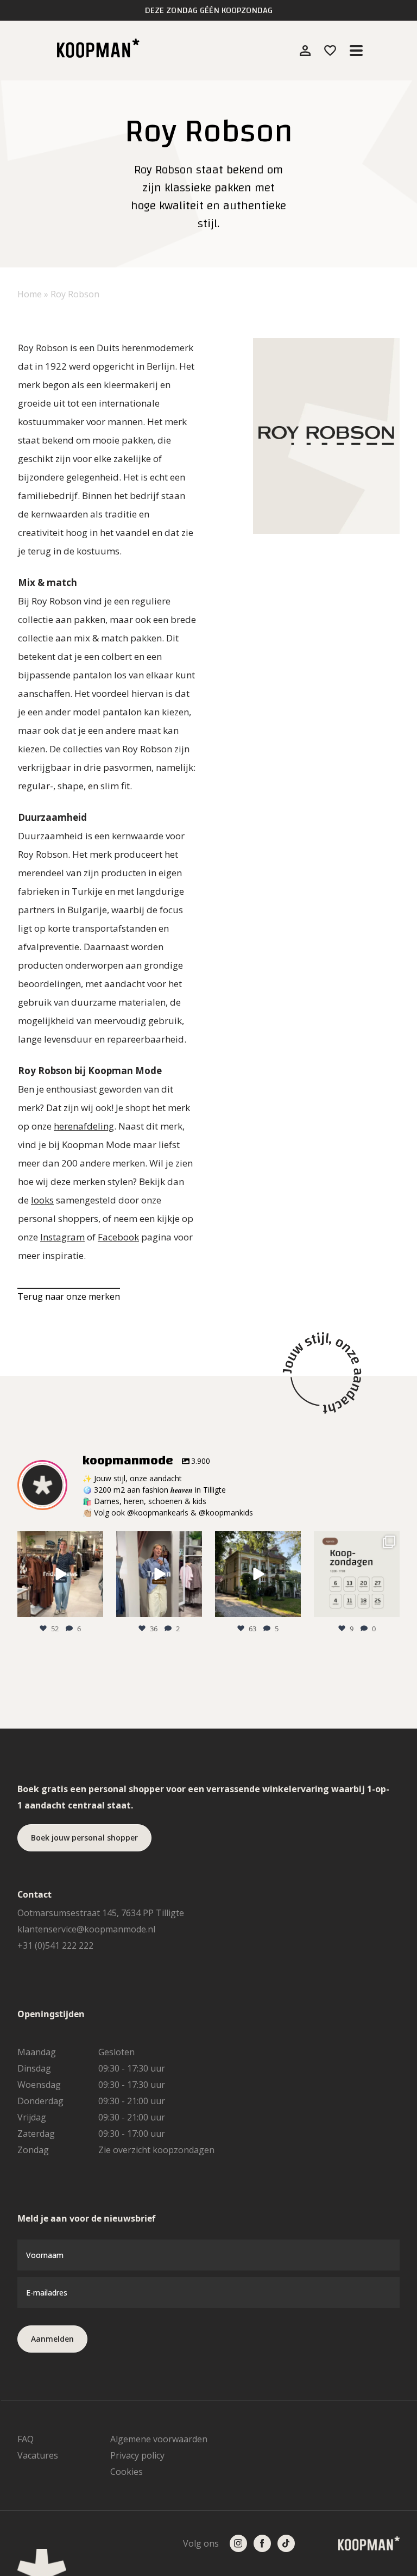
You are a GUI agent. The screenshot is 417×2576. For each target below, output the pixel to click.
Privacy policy (137, 2455)
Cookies (127, 2472)
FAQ (26, 2439)
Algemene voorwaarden (159, 2439)
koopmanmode (59, 1540)
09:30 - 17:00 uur (132, 2134)
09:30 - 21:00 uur (132, 2101)
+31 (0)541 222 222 (55, 1945)
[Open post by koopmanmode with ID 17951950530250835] (357, 1574)
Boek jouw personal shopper (84, 1838)
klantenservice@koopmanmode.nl (86, 1929)
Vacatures (38, 2455)
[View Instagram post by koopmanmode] (93, 1607)
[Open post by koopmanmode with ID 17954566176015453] (159, 1574)
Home (30, 294)
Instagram (62, 1237)
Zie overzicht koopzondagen (156, 2150)
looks (42, 1200)
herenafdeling (84, 1126)
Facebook (118, 1237)
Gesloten (116, 2052)
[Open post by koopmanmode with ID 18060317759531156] (258, 1574)
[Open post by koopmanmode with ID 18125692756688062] (60, 1574)
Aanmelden (52, 2339)
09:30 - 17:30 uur (132, 2068)
